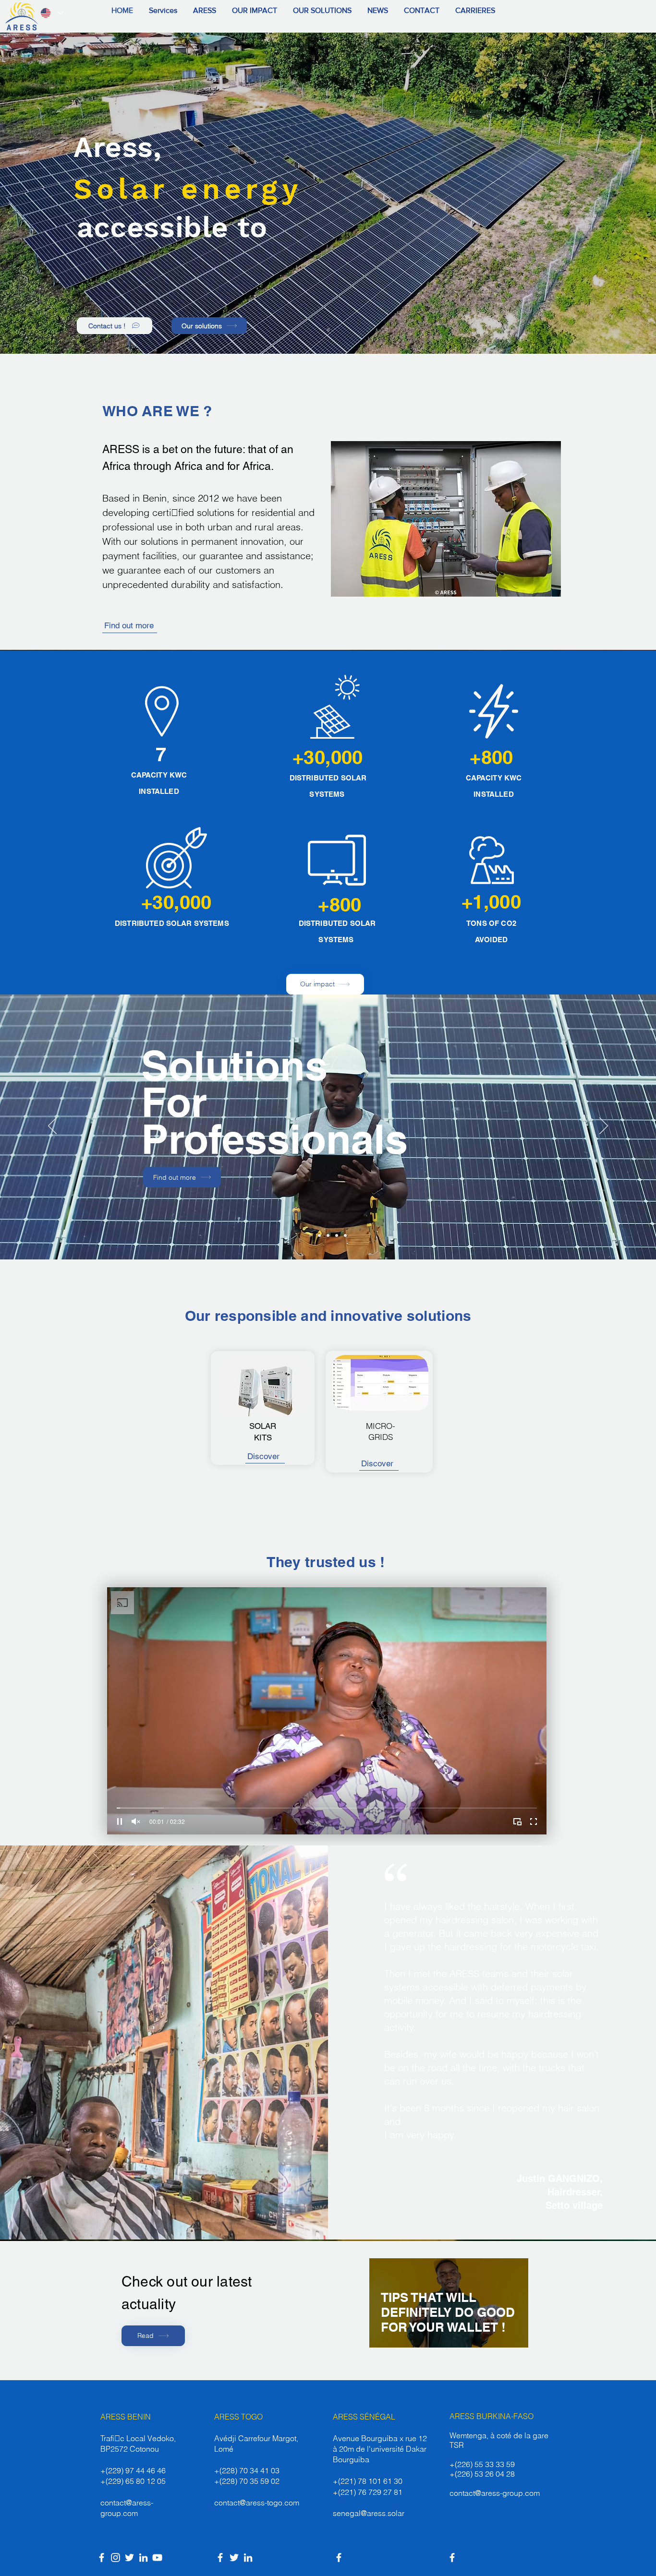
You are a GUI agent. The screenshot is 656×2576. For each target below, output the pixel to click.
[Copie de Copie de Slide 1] (319, 1235)
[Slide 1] (328, 330)
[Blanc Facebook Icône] (102, 2558)
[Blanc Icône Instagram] (115, 2558)
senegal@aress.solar (369, 2513)
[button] (205, 11)
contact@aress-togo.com (257, 2503)
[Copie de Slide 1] (337, 1235)
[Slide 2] (311, 1235)
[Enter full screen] (534, 1821)
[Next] (604, 1126)
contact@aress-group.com (495, 2493)
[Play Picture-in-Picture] (517, 1821)
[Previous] (52, 1126)
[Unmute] (136, 1821)
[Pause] (120, 1821)
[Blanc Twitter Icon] (129, 2558)
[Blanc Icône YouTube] (157, 2558)
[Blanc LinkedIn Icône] (143, 2558)
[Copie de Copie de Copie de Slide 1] (328, 1235)
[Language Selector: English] (51, 13)
